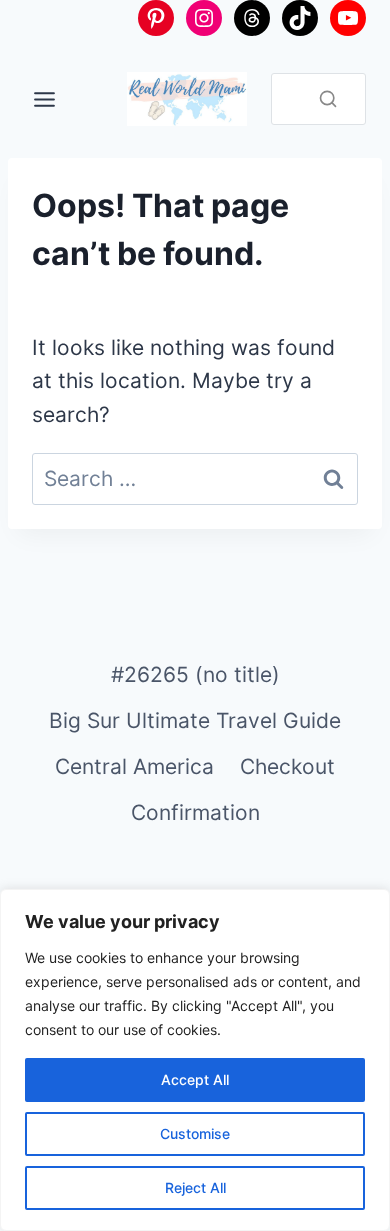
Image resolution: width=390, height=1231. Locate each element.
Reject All (195, 1187)
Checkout (287, 766)
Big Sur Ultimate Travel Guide (195, 720)
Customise (195, 1133)
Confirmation (195, 812)
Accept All (195, 1079)
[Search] (328, 99)
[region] (195, 1060)
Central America (134, 766)
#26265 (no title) (195, 674)
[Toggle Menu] (44, 99)
